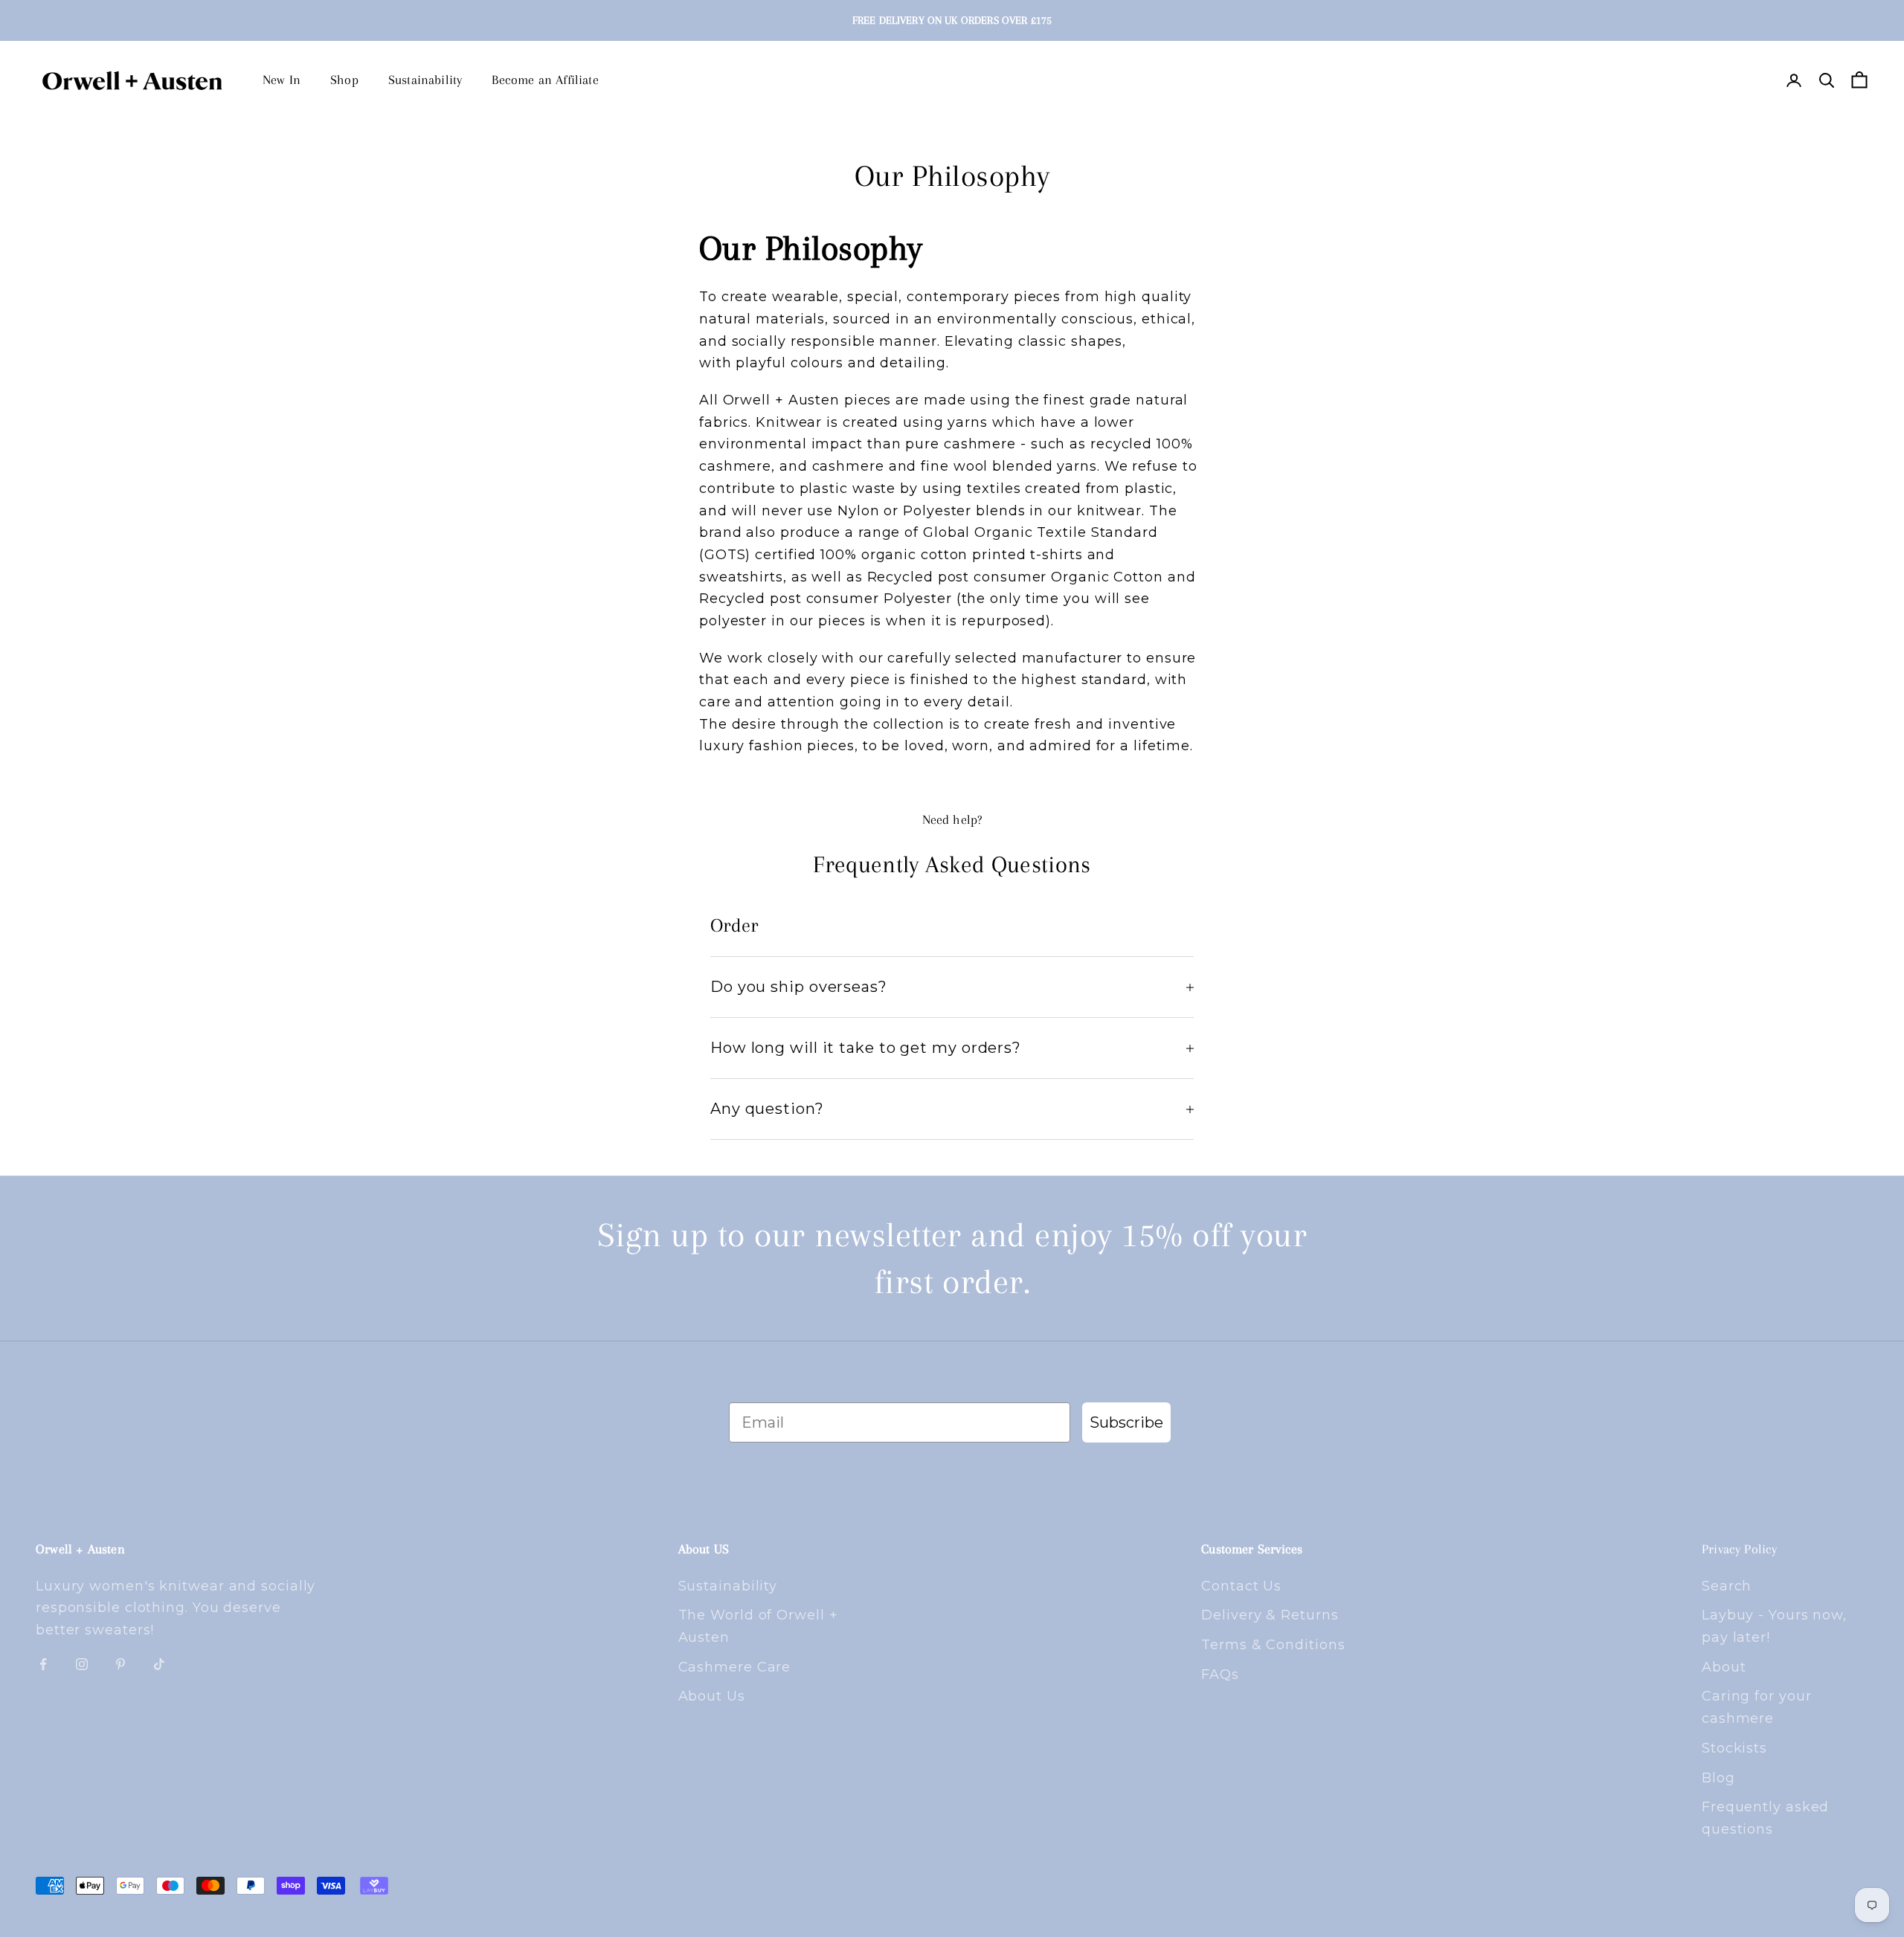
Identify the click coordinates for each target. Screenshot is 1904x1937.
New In (282, 80)
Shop (344, 80)
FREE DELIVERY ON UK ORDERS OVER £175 (952, 20)
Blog (1718, 1778)
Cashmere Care (735, 1667)
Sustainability (425, 80)
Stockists (1734, 1748)
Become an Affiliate (545, 80)
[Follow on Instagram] (82, 1664)
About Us (712, 1696)
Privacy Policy (1740, 1549)
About (1724, 1667)
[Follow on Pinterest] (120, 1664)
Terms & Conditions (1273, 1645)
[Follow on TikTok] (159, 1664)
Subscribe (1126, 1422)
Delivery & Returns (1270, 1615)
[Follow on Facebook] (43, 1664)
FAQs (1220, 1675)
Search (1727, 1586)
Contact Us (1241, 1586)
